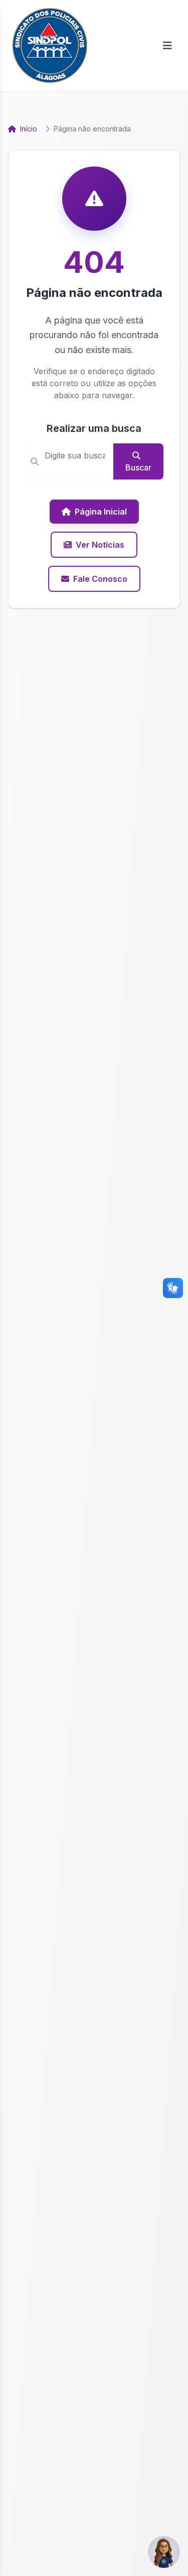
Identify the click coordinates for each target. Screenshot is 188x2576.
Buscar (138, 467)
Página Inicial (101, 512)
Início (28, 129)
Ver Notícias (100, 545)
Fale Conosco (100, 579)
